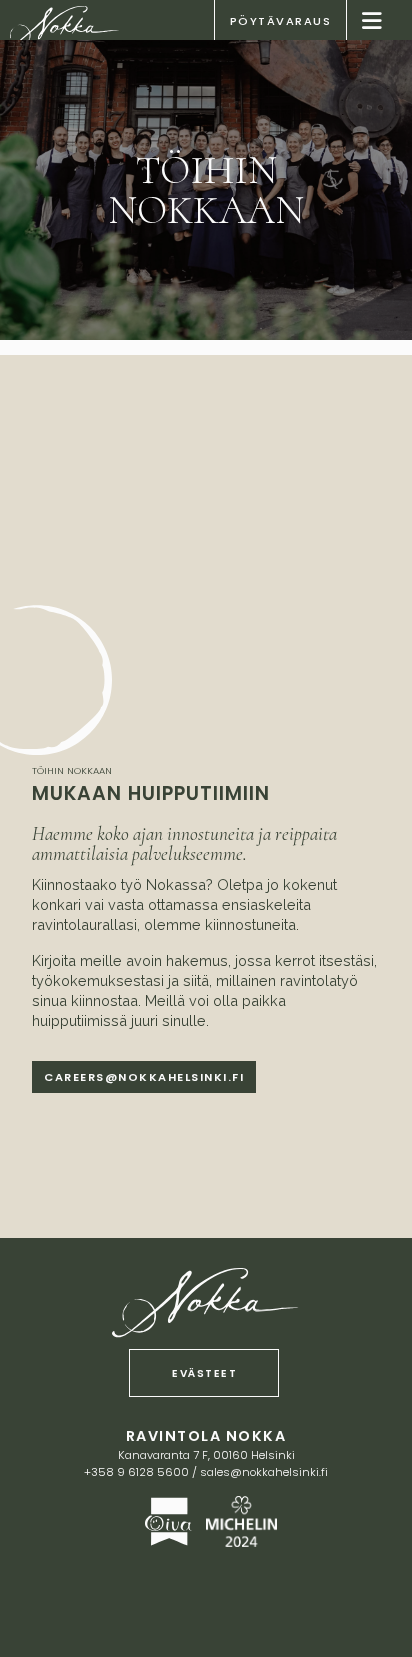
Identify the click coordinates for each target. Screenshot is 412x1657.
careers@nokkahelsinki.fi (144, 1077)
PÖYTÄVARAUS (281, 21)
